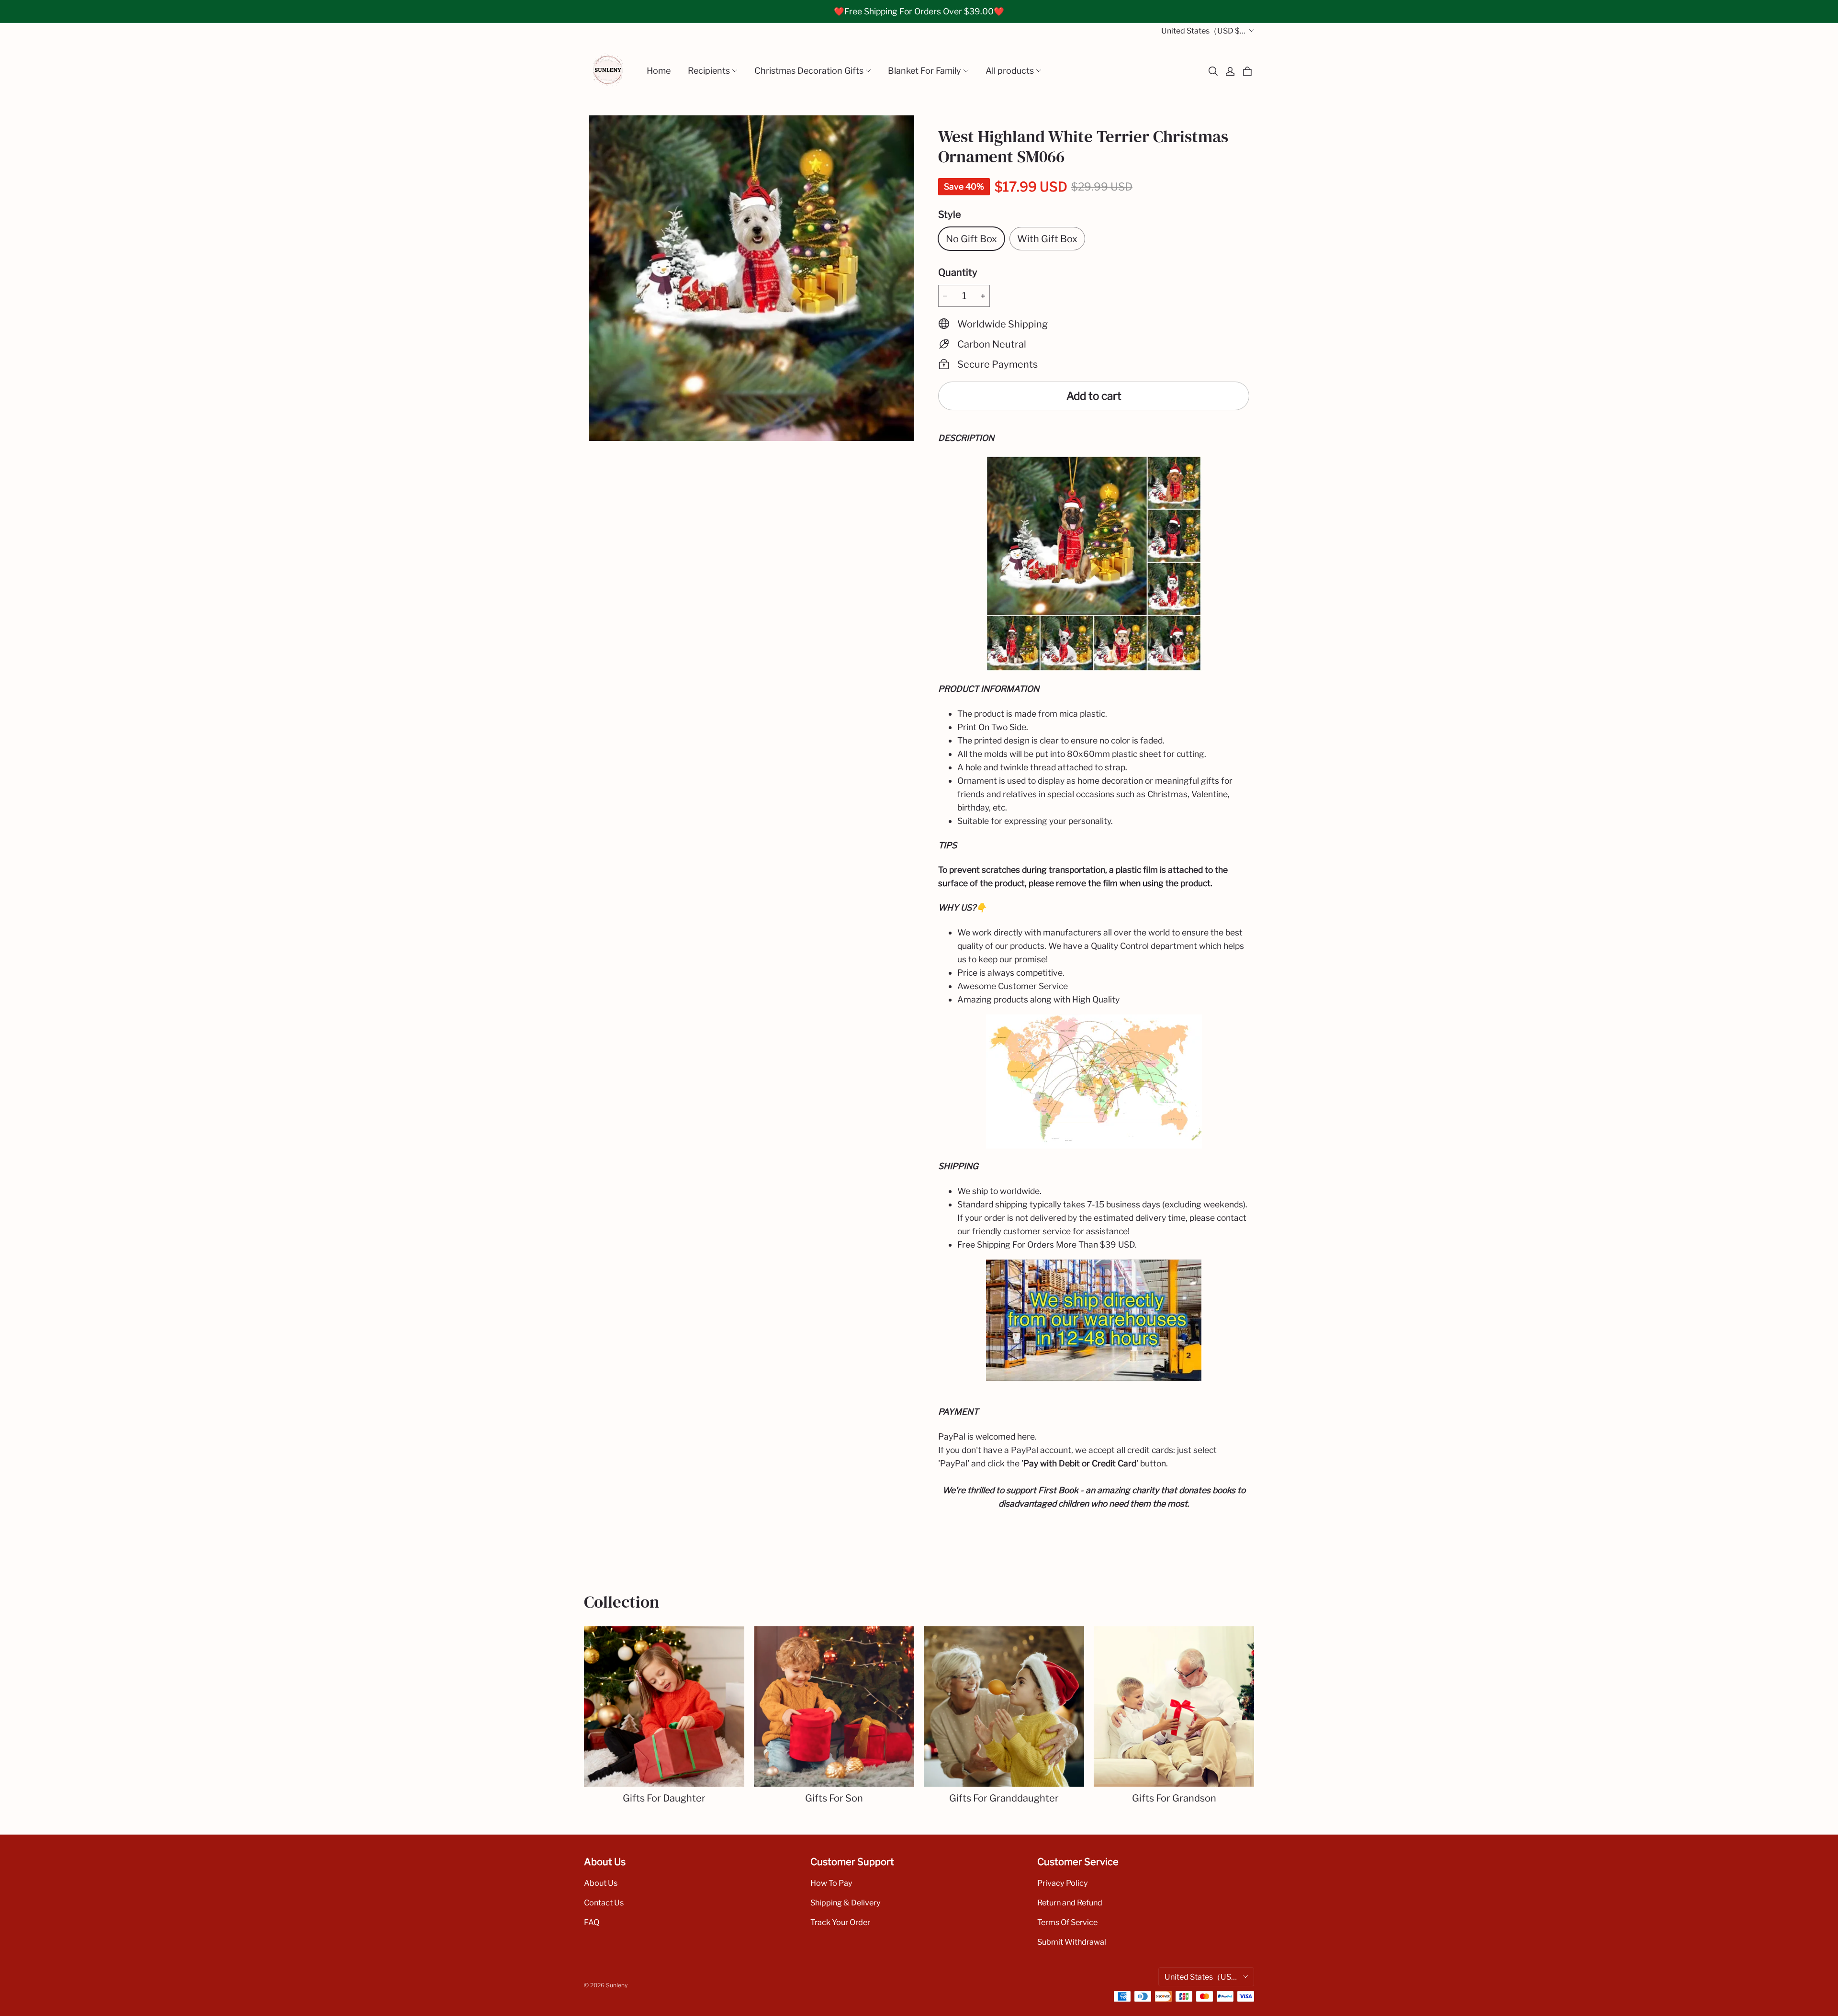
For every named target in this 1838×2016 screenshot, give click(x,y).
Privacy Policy (1063, 1883)
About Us (601, 1883)
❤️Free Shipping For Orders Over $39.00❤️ (919, 11)
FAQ (592, 1922)
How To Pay (831, 1883)
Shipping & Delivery (846, 1903)
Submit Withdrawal (1072, 1942)
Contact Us (604, 1903)
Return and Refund (1070, 1903)
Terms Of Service (1067, 1922)
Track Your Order (840, 1922)
